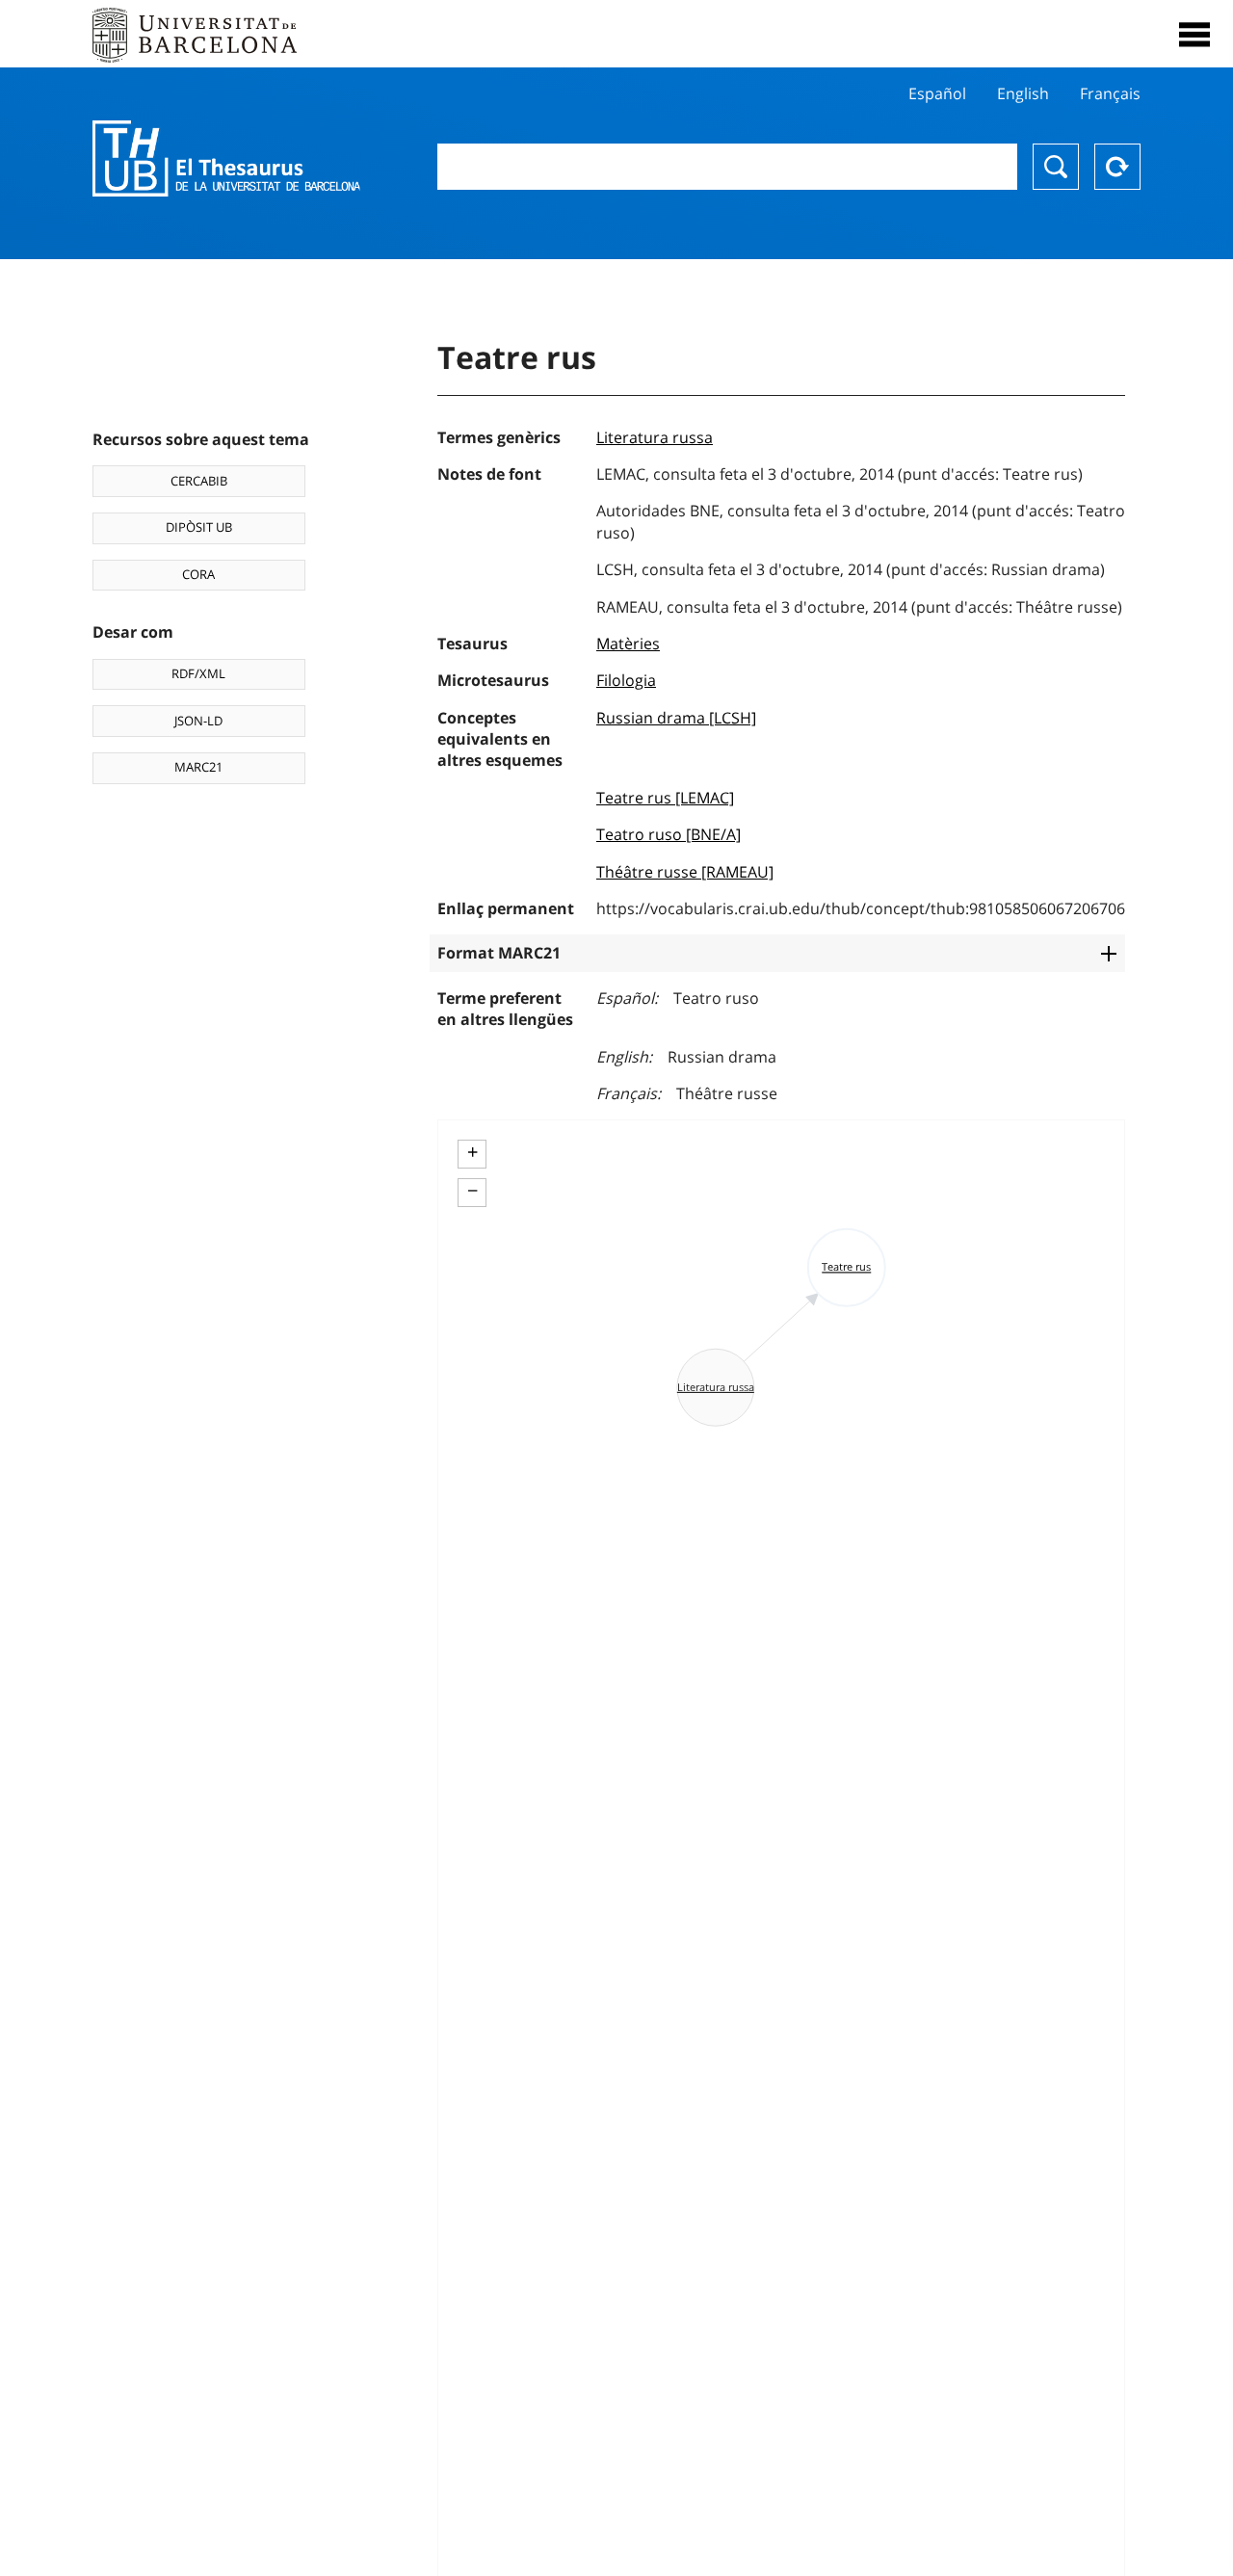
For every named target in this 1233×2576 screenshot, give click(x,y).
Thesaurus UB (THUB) (226, 159)
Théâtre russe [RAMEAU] (685, 872)
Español (937, 93)
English (1023, 93)
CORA (198, 574)
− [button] (472, 1191)
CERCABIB (199, 481)
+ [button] (472, 1152)
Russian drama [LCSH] (676, 718)
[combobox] (727, 167)
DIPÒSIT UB (199, 527)
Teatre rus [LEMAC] (665, 798)
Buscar (1056, 167)
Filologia (626, 680)
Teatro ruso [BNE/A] (669, 834)
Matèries (628, 644)
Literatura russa (655, 437)
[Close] (1194, 35)
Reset (1117, 167)
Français (1110, 93)
